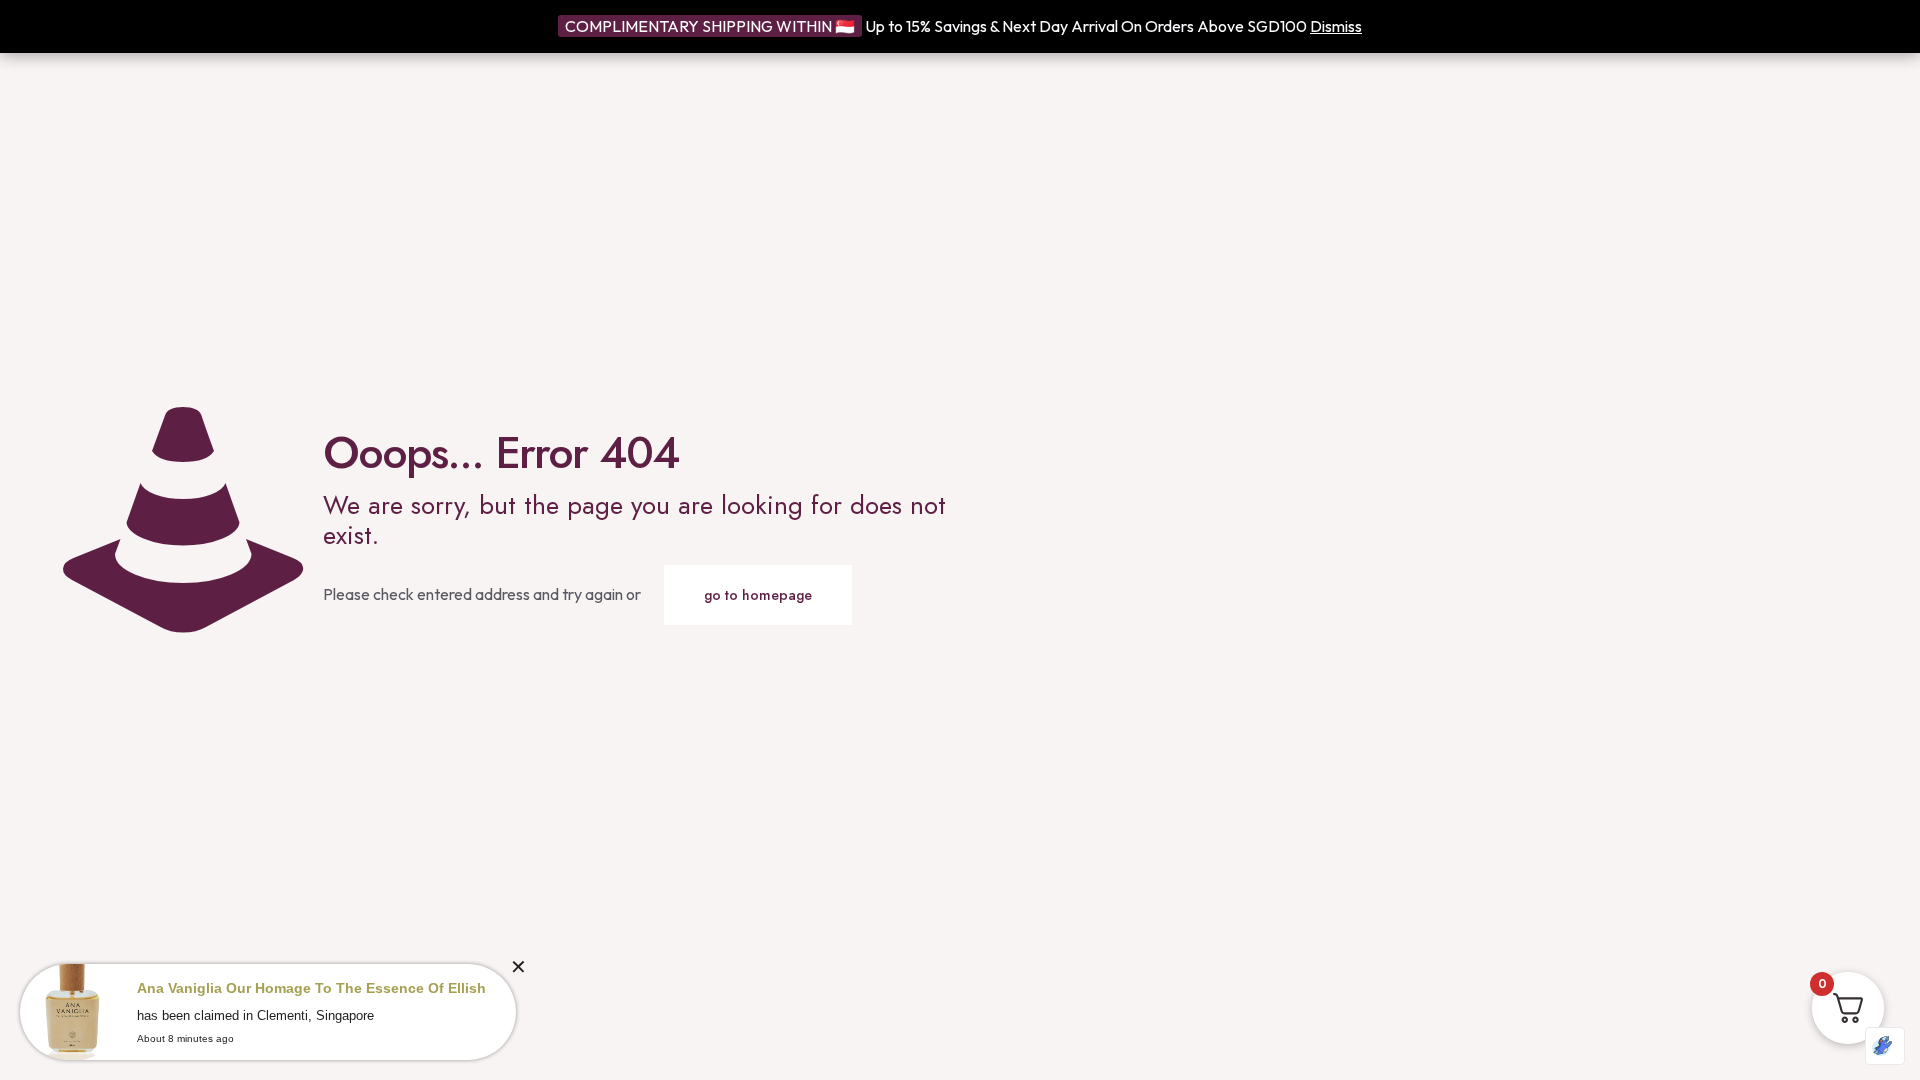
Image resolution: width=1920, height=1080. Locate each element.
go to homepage (758, 595)
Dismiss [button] (1336, 26)
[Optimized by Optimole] (1885, 1046)
